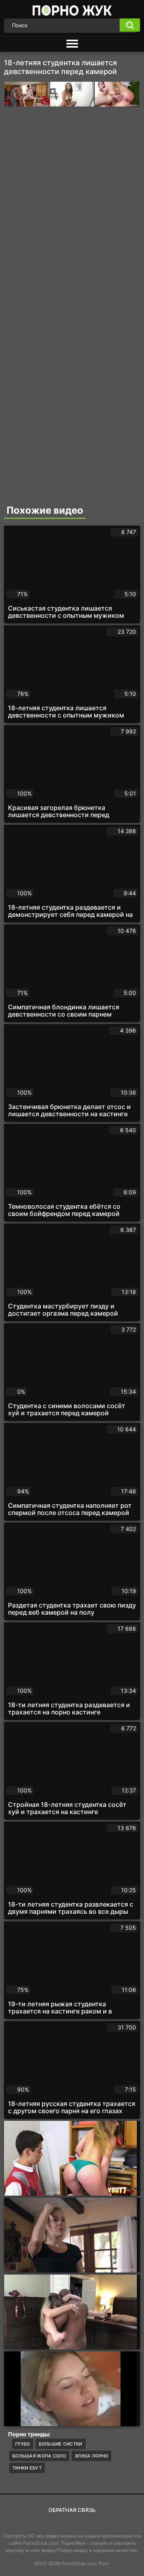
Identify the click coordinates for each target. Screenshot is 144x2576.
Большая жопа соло (39, 2456)
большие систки (61, 2444)
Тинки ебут (27, 2468)
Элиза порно (91, 2456)
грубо (23, 2444)
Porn (104, 2563)
